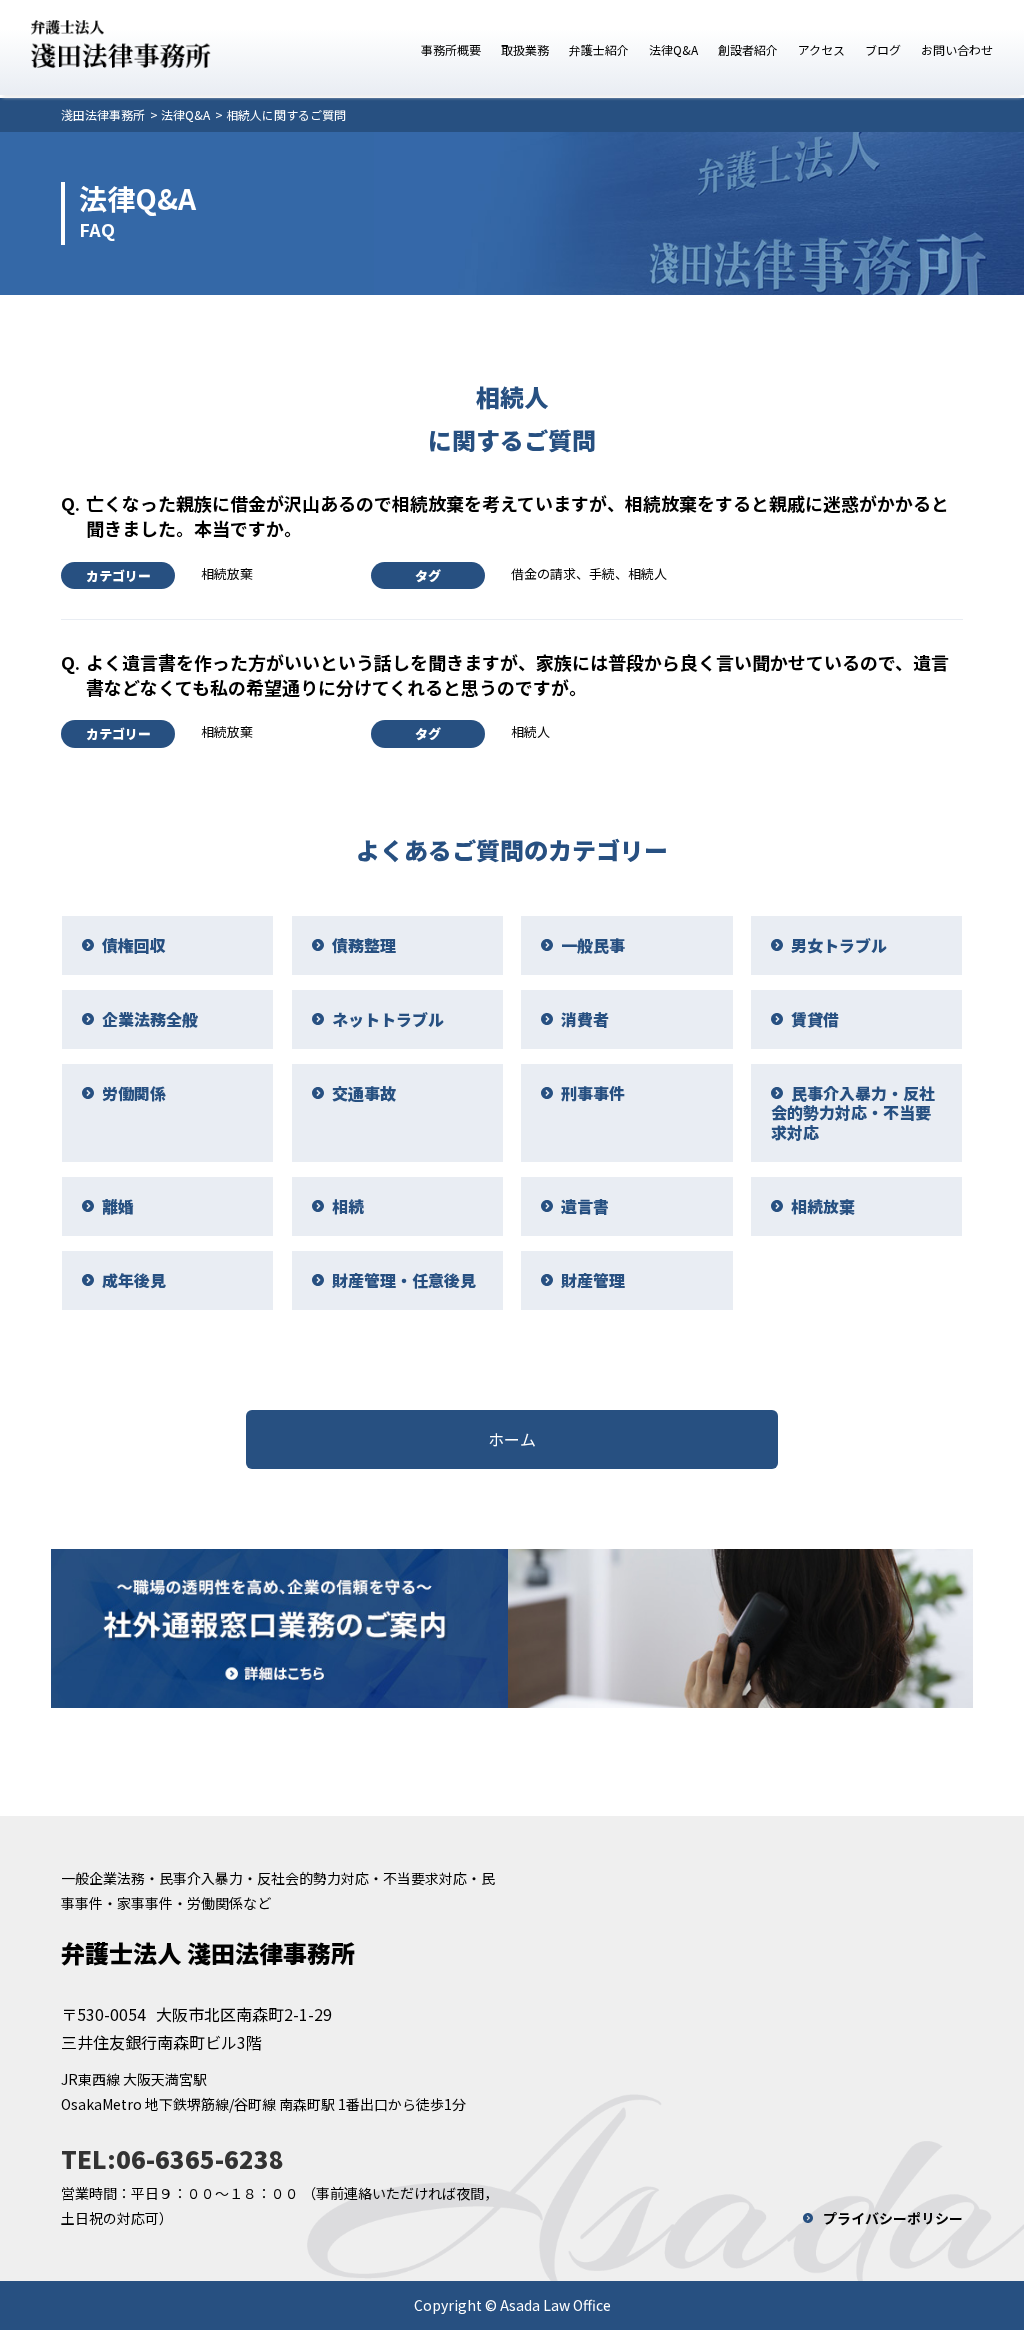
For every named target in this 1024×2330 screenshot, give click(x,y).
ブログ (883, 49)
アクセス (821, 49)
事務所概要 (451, 49)
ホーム (512, 1439)
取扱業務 (525, 49)
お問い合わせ (957, 49)
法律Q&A (673, 49)
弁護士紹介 (599, 49)
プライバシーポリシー (893, 2218)
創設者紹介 (748, 49)
